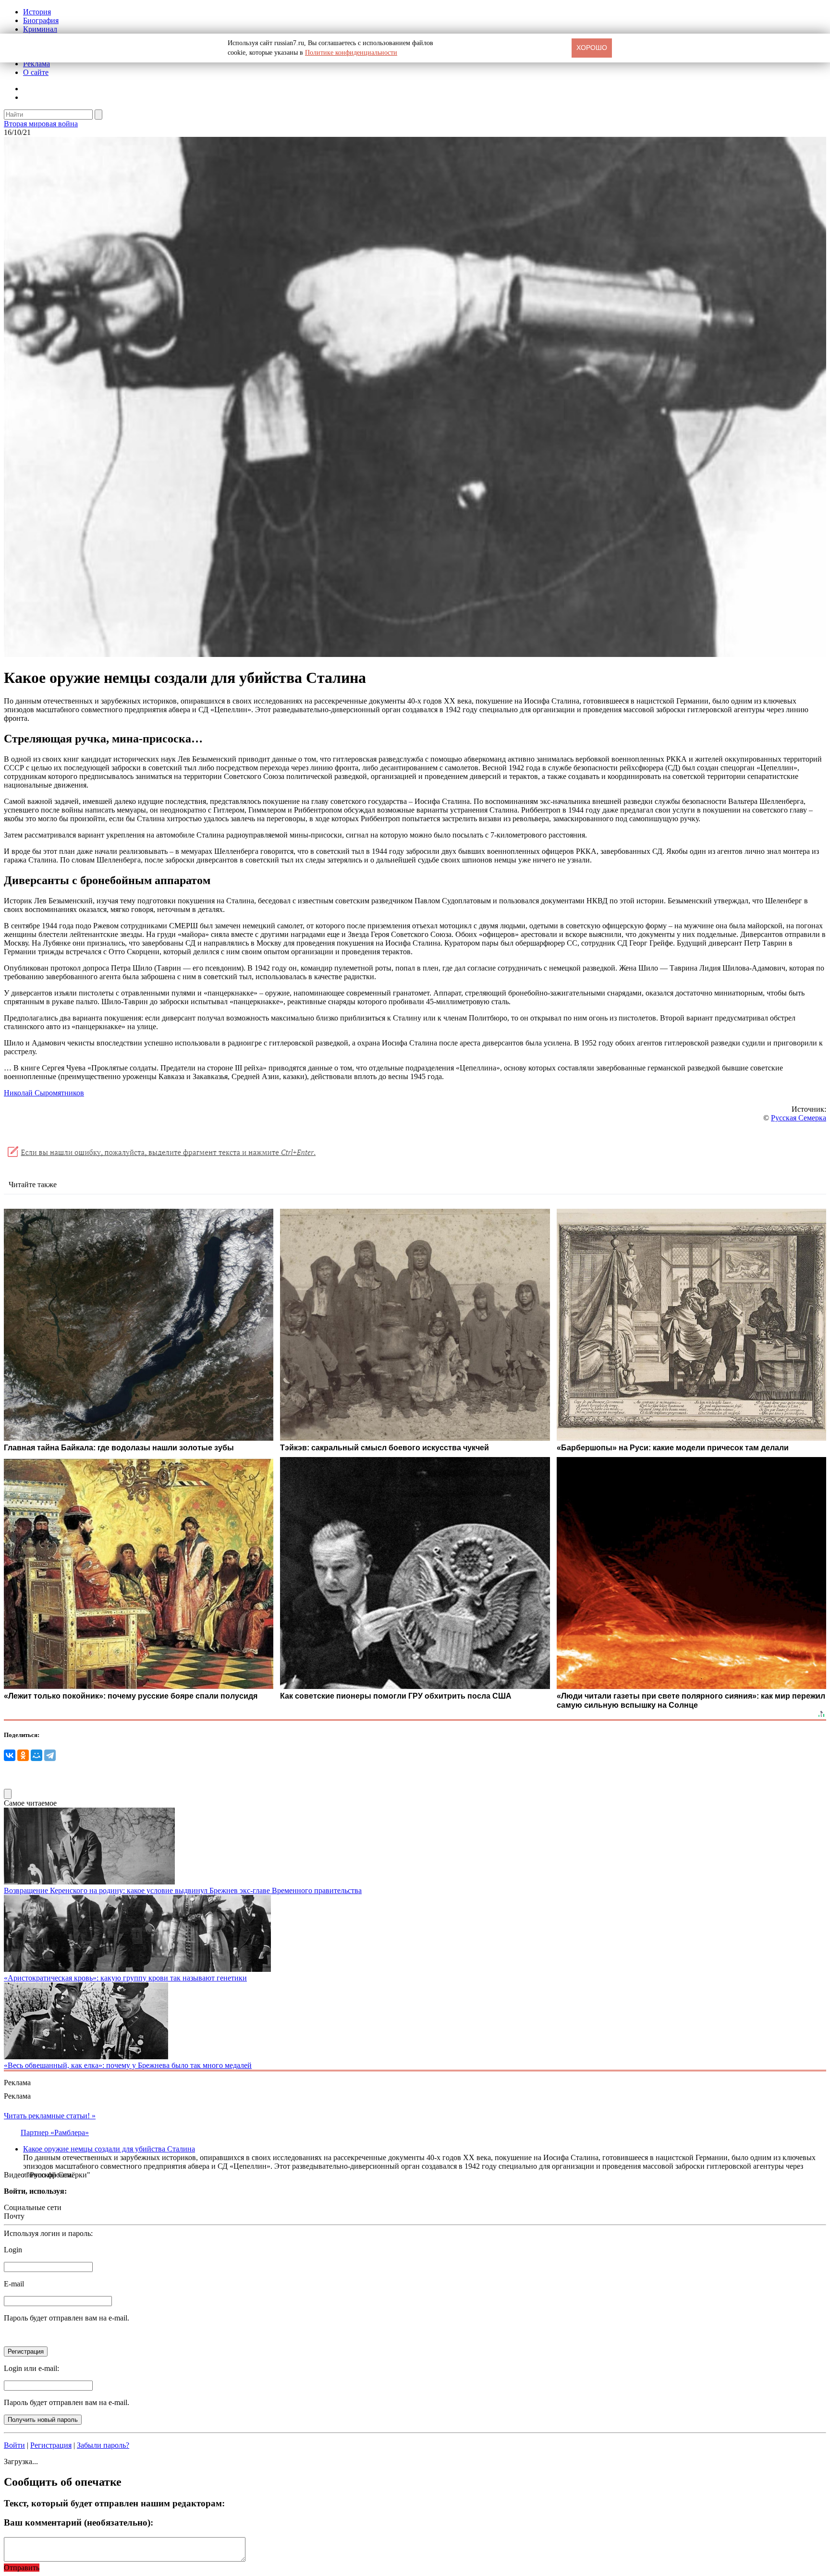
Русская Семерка (799, 1118)
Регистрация (51, 2445)
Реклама (37, 64)
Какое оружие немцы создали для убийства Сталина (109, 2149)
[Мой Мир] (37, 1755)
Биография (41, 20)
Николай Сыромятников (44, 1093)
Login (13, 2250)
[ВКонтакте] (10, 1755)
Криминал (40, 29)
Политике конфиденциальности (351, 53)
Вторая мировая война (41, 124)
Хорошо (592, 48)
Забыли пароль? (103, 2445)
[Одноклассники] (23, 1755)
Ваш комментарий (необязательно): (79, 2522)
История (37, 12)
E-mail (14, 2284)
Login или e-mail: (31, 2368)
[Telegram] (50, 1755)
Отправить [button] (22, 2568)
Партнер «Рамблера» (55, 2132)
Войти (14, 2445)
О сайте (36, 72)
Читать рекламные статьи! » (50, 2116)
